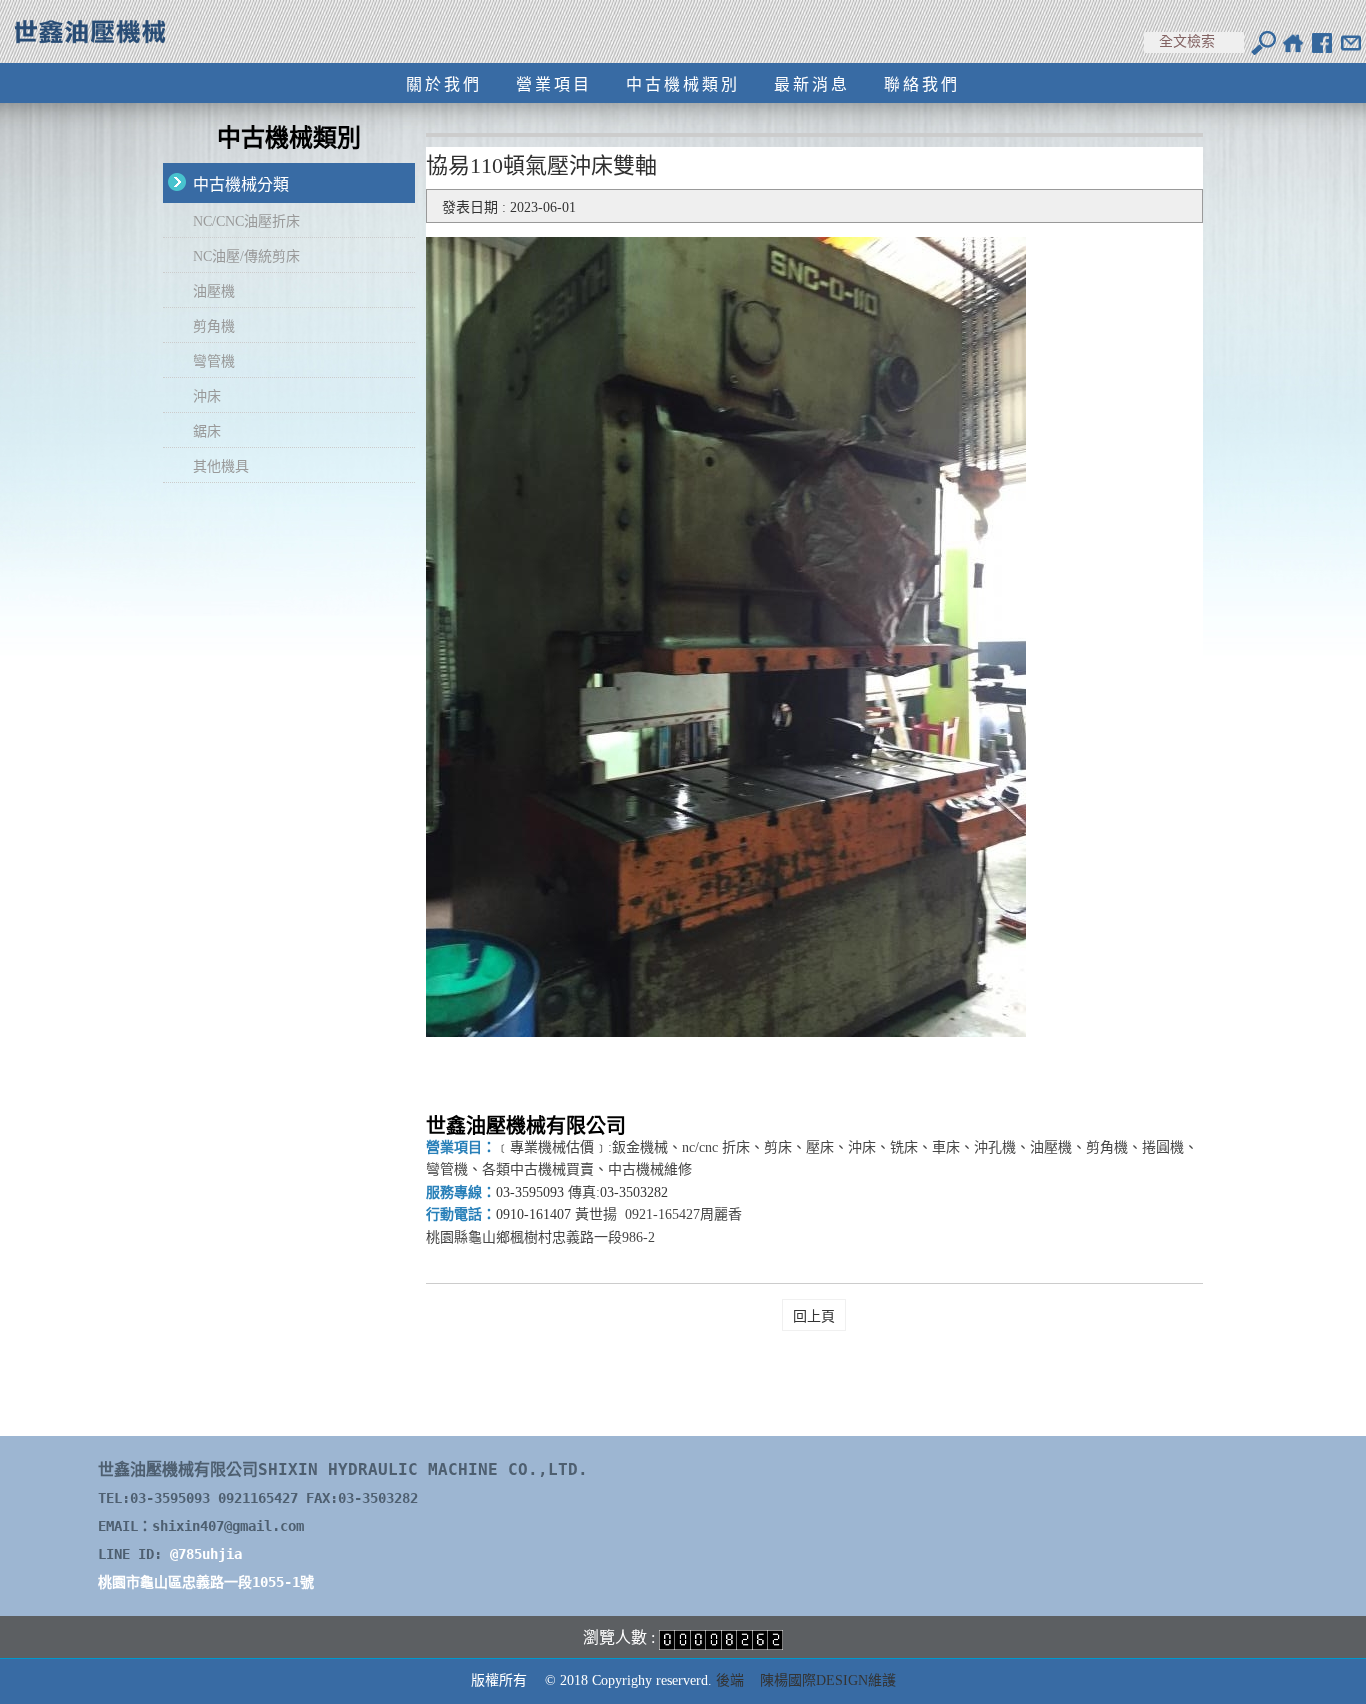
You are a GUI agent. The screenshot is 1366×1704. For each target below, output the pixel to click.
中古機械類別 (683, 84)
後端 (730, 1680)
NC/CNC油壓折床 (246, 221)
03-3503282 (634, 1192)
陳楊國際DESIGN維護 (828, 1680)
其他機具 (221, 466)
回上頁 (814, 1316)
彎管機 (214, 361)
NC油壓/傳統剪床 (246, 256)
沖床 (207, 396)
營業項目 (554, 84)
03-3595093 (530, 1192)
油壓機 (214, 291)
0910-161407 (533, 1214)
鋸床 (207, 431)
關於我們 (444, 84)
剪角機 (214, 326)
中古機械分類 (241, 184)
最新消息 (812, 84)
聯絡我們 (922, 84)
